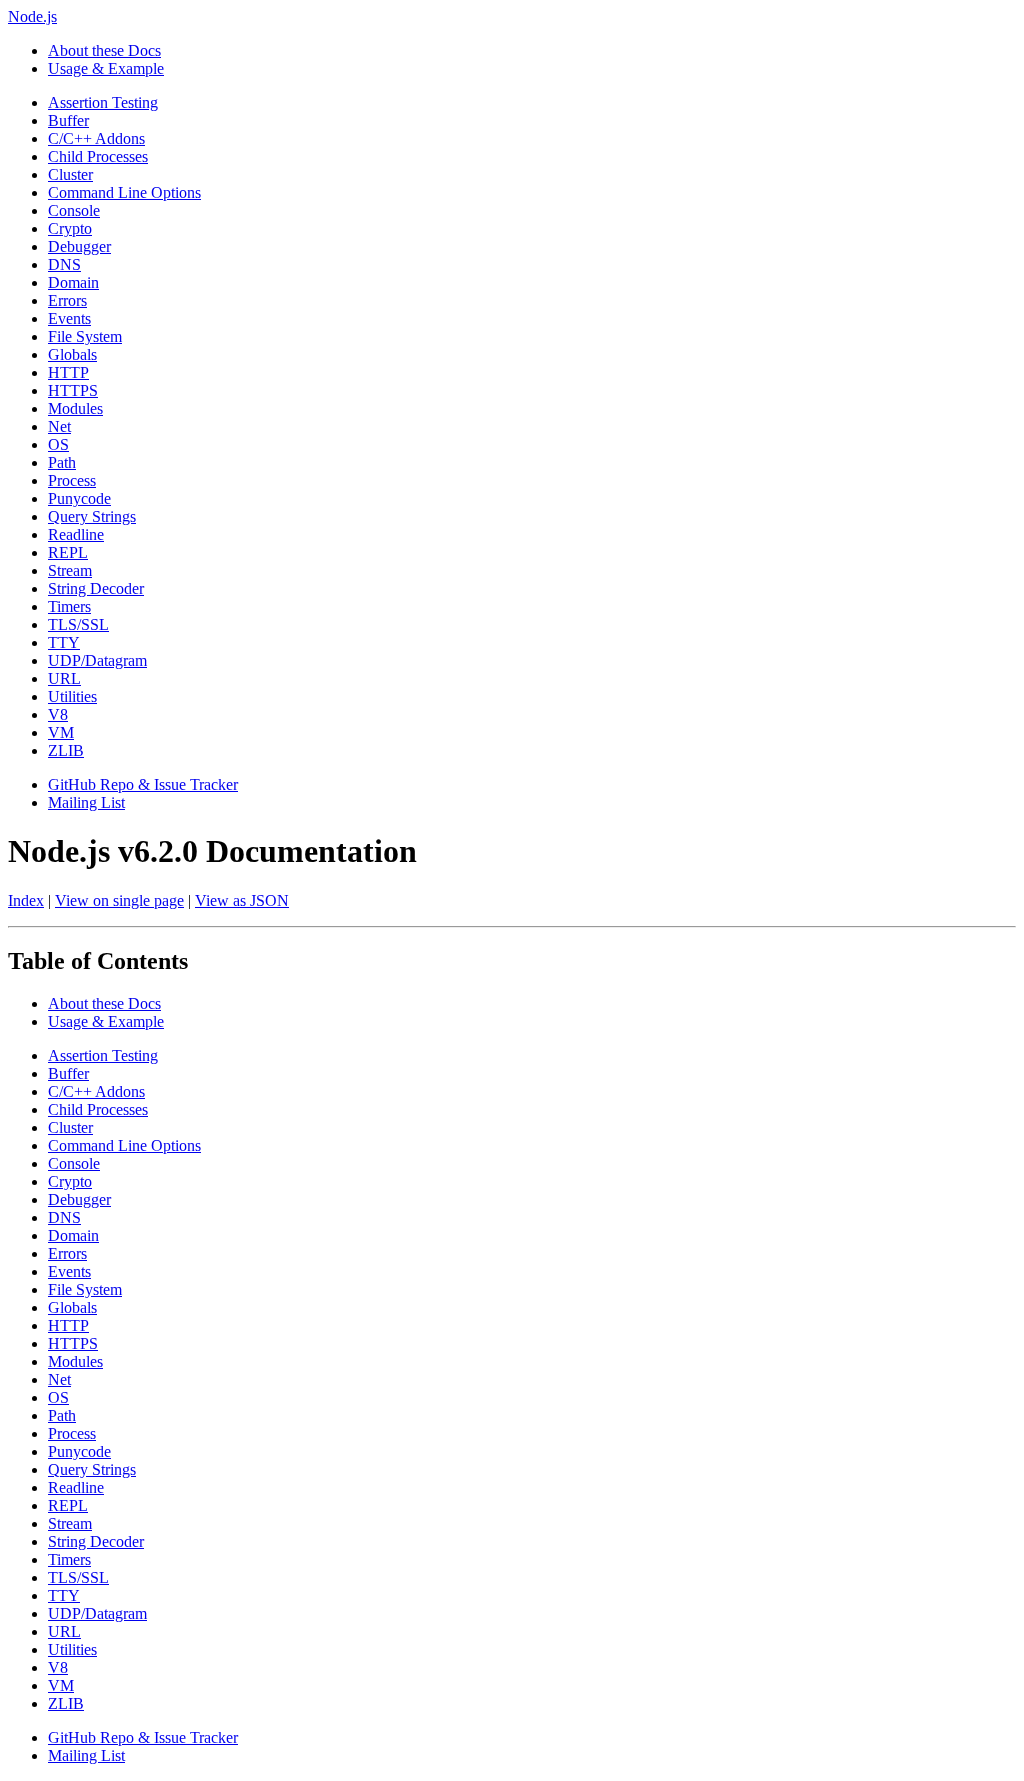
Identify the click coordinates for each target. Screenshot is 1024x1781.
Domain (73, 282)
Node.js (32, 16)
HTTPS (73, 390)
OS (58, 444)
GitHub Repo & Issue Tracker (143, 784)
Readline (76, 534)
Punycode (79, 498)
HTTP (68, 372)
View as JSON (242, 900)
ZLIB (66, 750)
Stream (70, 570)
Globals (72, 354)
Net (59, 426)
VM (61, 732)
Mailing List (86, 802)
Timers (69, 606)
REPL (68, 552)
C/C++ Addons (96, 138)
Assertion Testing (103, 102)
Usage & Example (106, 68)
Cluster (70, 174)
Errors (67, 300)
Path (62, 462)
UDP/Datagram (97, 660)
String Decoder (96, 588)
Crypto (70, 228)
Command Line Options (124, 192)
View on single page (119, 900)
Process (72, 480)
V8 (58, 714)
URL (64, 678)
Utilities (72, 696)
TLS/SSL (78, 624)
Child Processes (98, 156)
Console (74, 210)
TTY (64, 642)
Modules (75, 408)
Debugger (79, 246)
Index (26, 900)
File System (85, 336)
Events (69, 318)
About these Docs (104, 50)
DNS (64, 264)
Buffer (68, 120)
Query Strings (92, 516)
